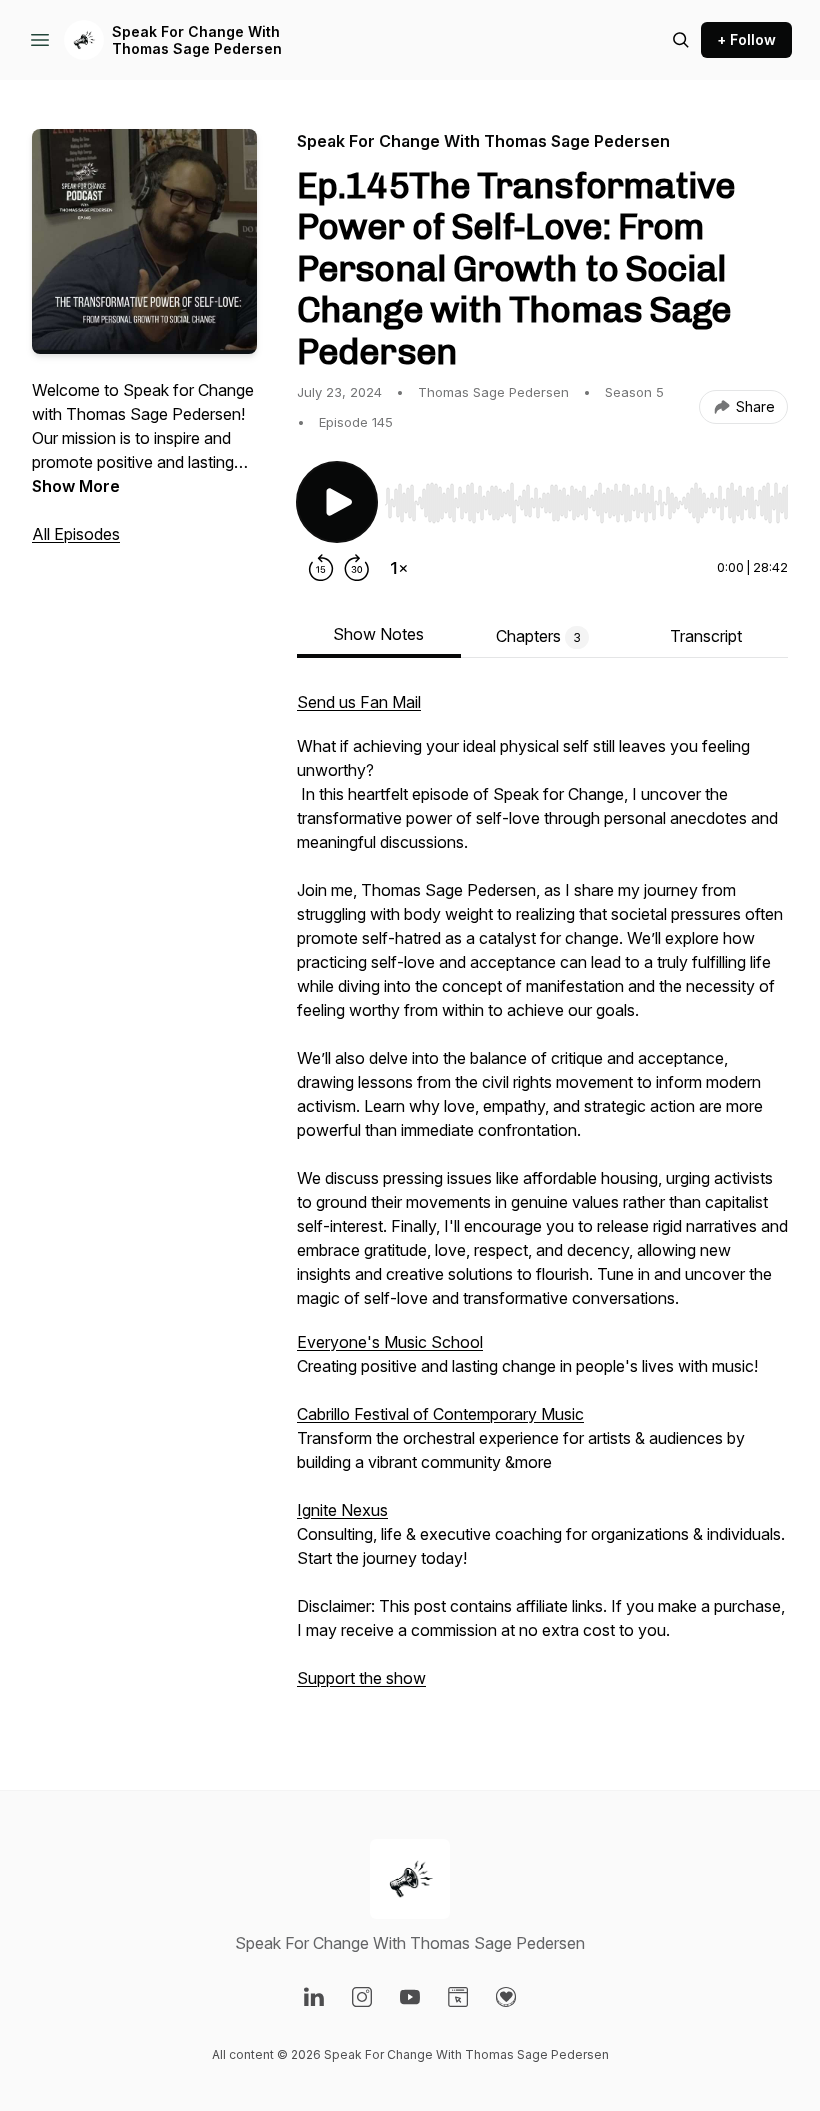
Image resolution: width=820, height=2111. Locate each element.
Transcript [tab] (706, 636)
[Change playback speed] (399, 568)
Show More (76, 486)
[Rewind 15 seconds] (321, 568)
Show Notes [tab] (378, 634)
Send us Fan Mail (359, 702)
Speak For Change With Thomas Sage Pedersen (197, 40)
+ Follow (746, 39)
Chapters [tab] (538, 636)
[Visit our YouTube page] (410, 1997)
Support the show (361, 1678)
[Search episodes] (681, 40)
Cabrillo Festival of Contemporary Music (440, 1414)
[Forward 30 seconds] (357, 568)
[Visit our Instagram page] (362, 1997)
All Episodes (76, 534)
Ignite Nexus (342, 1510)
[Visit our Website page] (458, 1997)
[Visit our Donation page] (506, 1997)
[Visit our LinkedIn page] (314, 1997)
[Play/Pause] (337, 502)
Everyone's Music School (390, 1342)
